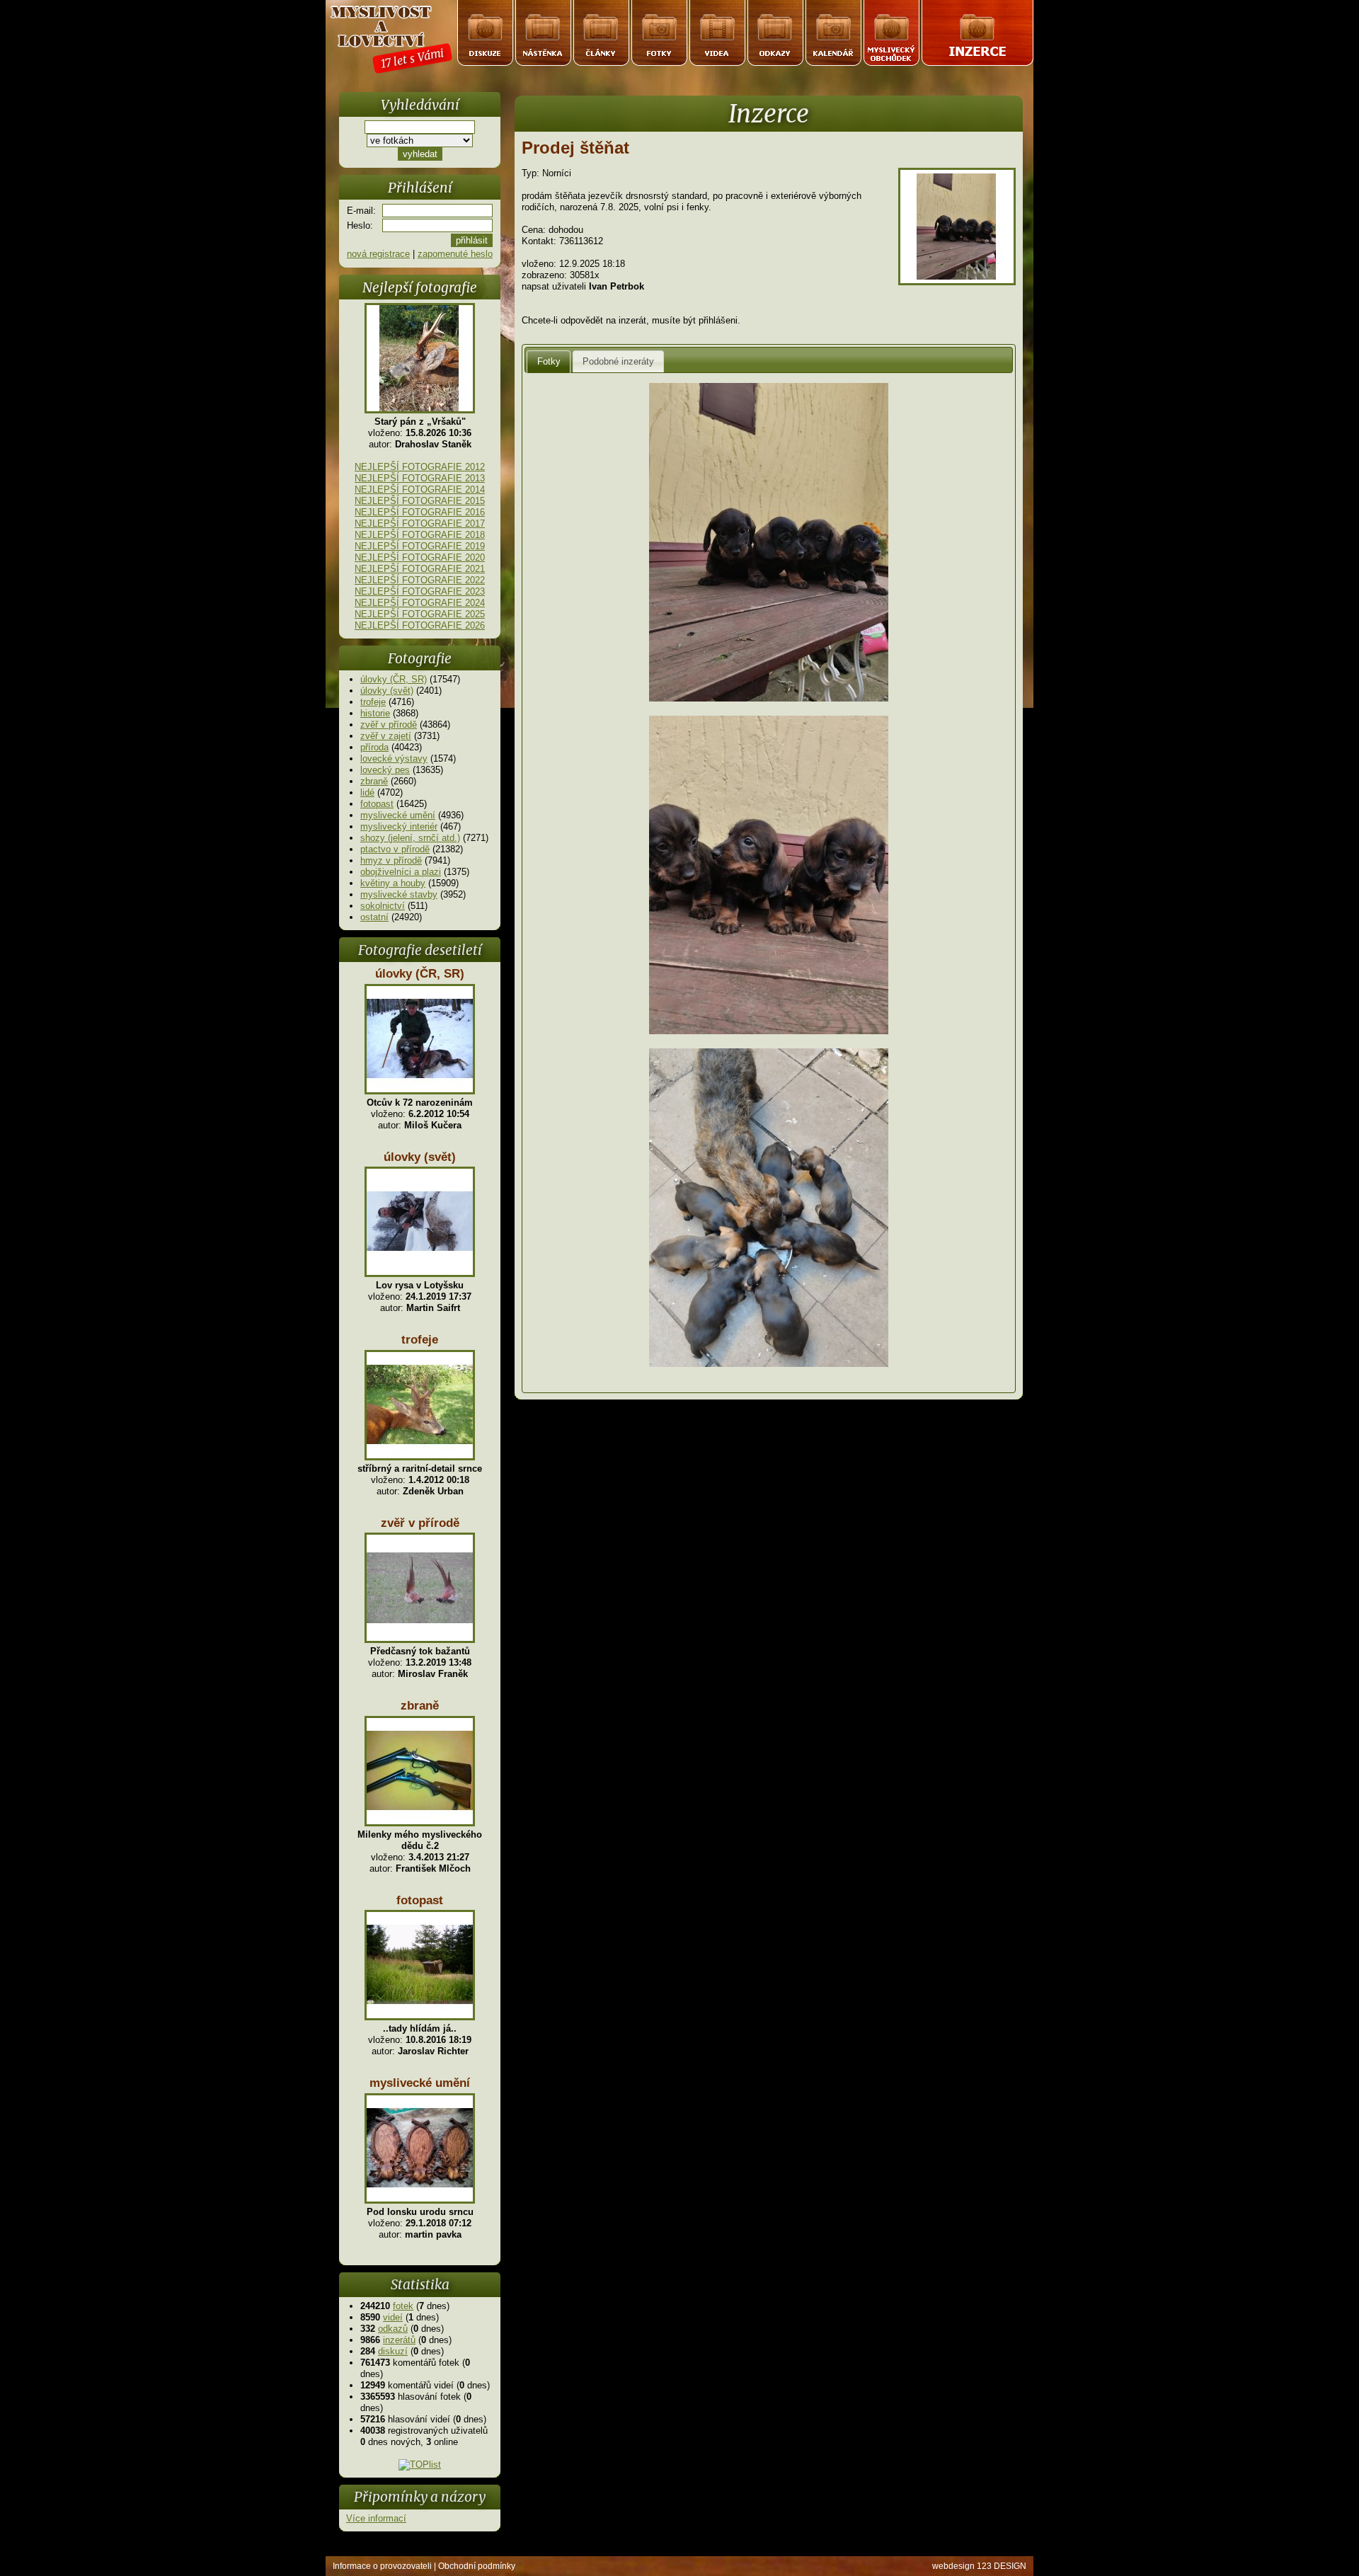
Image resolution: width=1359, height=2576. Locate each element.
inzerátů (399, 2340)
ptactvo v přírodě (395, 849)
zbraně (374, 781)
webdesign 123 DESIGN (979, 2566)
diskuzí (393, 2351)
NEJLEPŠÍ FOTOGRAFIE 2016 (420, 512)
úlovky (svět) (387, 691)
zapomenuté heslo (455, 254)
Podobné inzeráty (618, 361)
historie (375, 713)
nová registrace (378, 254)
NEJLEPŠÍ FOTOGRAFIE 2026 (420, 625)
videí (393, 2317)
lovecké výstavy (394, 759)
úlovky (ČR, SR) (394, 679)
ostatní (374, 917)
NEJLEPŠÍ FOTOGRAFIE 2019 (420, 546)
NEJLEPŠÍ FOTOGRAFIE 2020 (420, 557)
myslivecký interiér (399, 826)
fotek (403, 2306)
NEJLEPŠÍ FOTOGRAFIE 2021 (420, 569)
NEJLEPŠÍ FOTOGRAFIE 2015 (420, 501)
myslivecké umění (398, 815)
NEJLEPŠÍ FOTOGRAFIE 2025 (420, 614)
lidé (367, 792)
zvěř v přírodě (389, 725)
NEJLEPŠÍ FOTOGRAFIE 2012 (420, 467)
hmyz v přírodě (391, 860)
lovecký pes (385, 770)
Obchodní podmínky (477, 2566)
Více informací (376, 2518)
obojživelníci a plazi (401, 872)
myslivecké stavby (399, 894)
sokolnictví (383, 906)
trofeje (373, 702)
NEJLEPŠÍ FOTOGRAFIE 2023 (420, 591)
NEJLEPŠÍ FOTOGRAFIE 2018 (420, 535)
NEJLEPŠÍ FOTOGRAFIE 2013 (420, 478)
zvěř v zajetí (386, 736)
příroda (374, 747)
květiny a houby (393, 883)
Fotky (549, 361)
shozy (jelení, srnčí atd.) (410, 838)
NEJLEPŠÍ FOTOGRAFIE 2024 (420, 603)
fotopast (377, 804)
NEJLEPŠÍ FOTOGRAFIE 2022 (420, 580)
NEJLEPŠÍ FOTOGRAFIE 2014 (420, 490)
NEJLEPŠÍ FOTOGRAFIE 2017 (420, 523)
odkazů (393, 2329)
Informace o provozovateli (382, 2566)
